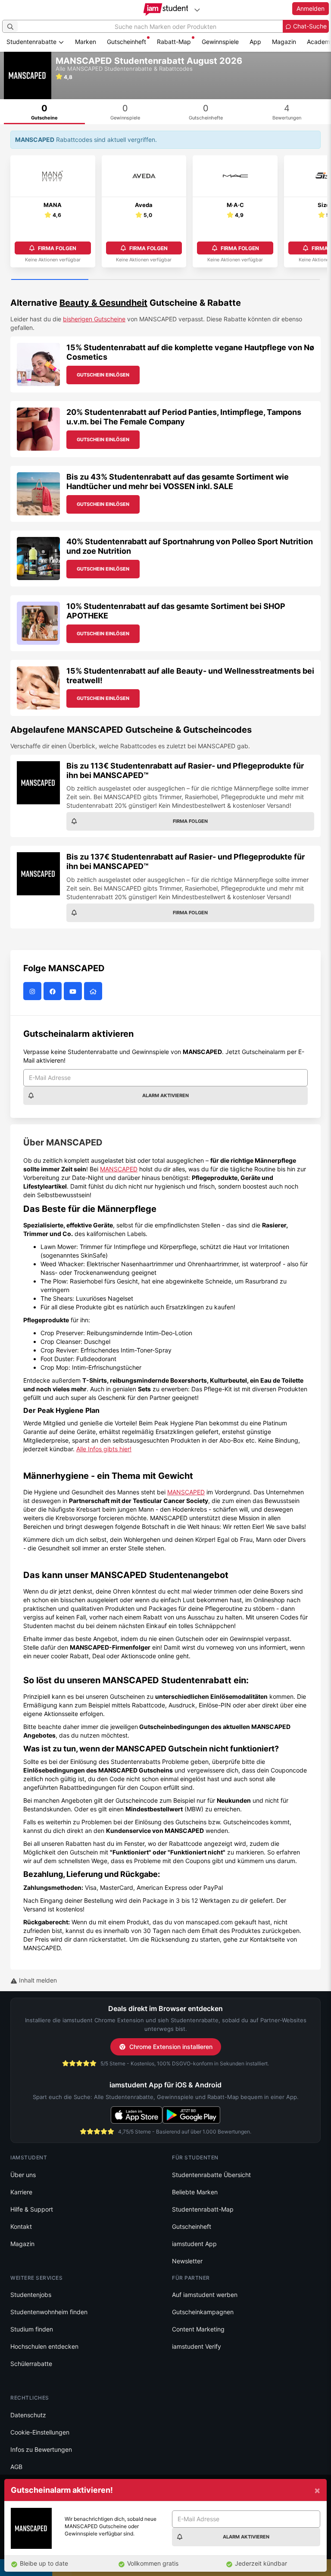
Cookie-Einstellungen (40, 2432)
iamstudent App (194, 2244)
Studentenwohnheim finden (49, 2312)
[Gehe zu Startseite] (166, 9)
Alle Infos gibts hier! (104, 1449)
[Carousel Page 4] (281, 280)
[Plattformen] (197, 10)
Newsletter (187, 2261)
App (255, 42)
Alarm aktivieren (165, 1095)
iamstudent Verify (197, 2346)
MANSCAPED (119, 1169)
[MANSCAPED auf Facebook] (54, 991)
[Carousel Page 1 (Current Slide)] (50, 280)
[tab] (44, 112)
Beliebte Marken (195, 2192)
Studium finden (32, 2329)
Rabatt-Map (174, 42)
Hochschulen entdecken (44, 2346)
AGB (16, 2467)
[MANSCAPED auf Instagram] (33, 991)
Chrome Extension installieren (171, 2047)
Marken (86, 42)
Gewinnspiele (220, 42)
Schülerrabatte (31, 2364)
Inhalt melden (37, 1980)
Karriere (21, 2192)
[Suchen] (10, 26)
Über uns (23, 2175)
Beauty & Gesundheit (103, 303)
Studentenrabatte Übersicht (211, 2175)
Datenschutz (28, 2415)
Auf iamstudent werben (205, 2295)
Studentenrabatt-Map (203, 2209)
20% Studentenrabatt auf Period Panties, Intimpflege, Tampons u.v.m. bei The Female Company (184, 417)
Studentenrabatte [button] (32, 42)
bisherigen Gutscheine (94, 319)
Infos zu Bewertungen (41, 2449)
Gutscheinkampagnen (203, 2312)
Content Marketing (198, 2329)
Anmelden (311, 8)
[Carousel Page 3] (204, 280)
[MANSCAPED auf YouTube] (74, 991)
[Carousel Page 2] (127, 280)
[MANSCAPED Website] (94, 991)
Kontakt (21, 2226)
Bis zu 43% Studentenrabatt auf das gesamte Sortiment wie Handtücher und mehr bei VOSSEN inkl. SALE (178, 482)
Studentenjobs (31, 2295)
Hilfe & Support (32, 2209)
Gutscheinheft (126, 42)
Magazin (284, 42)
